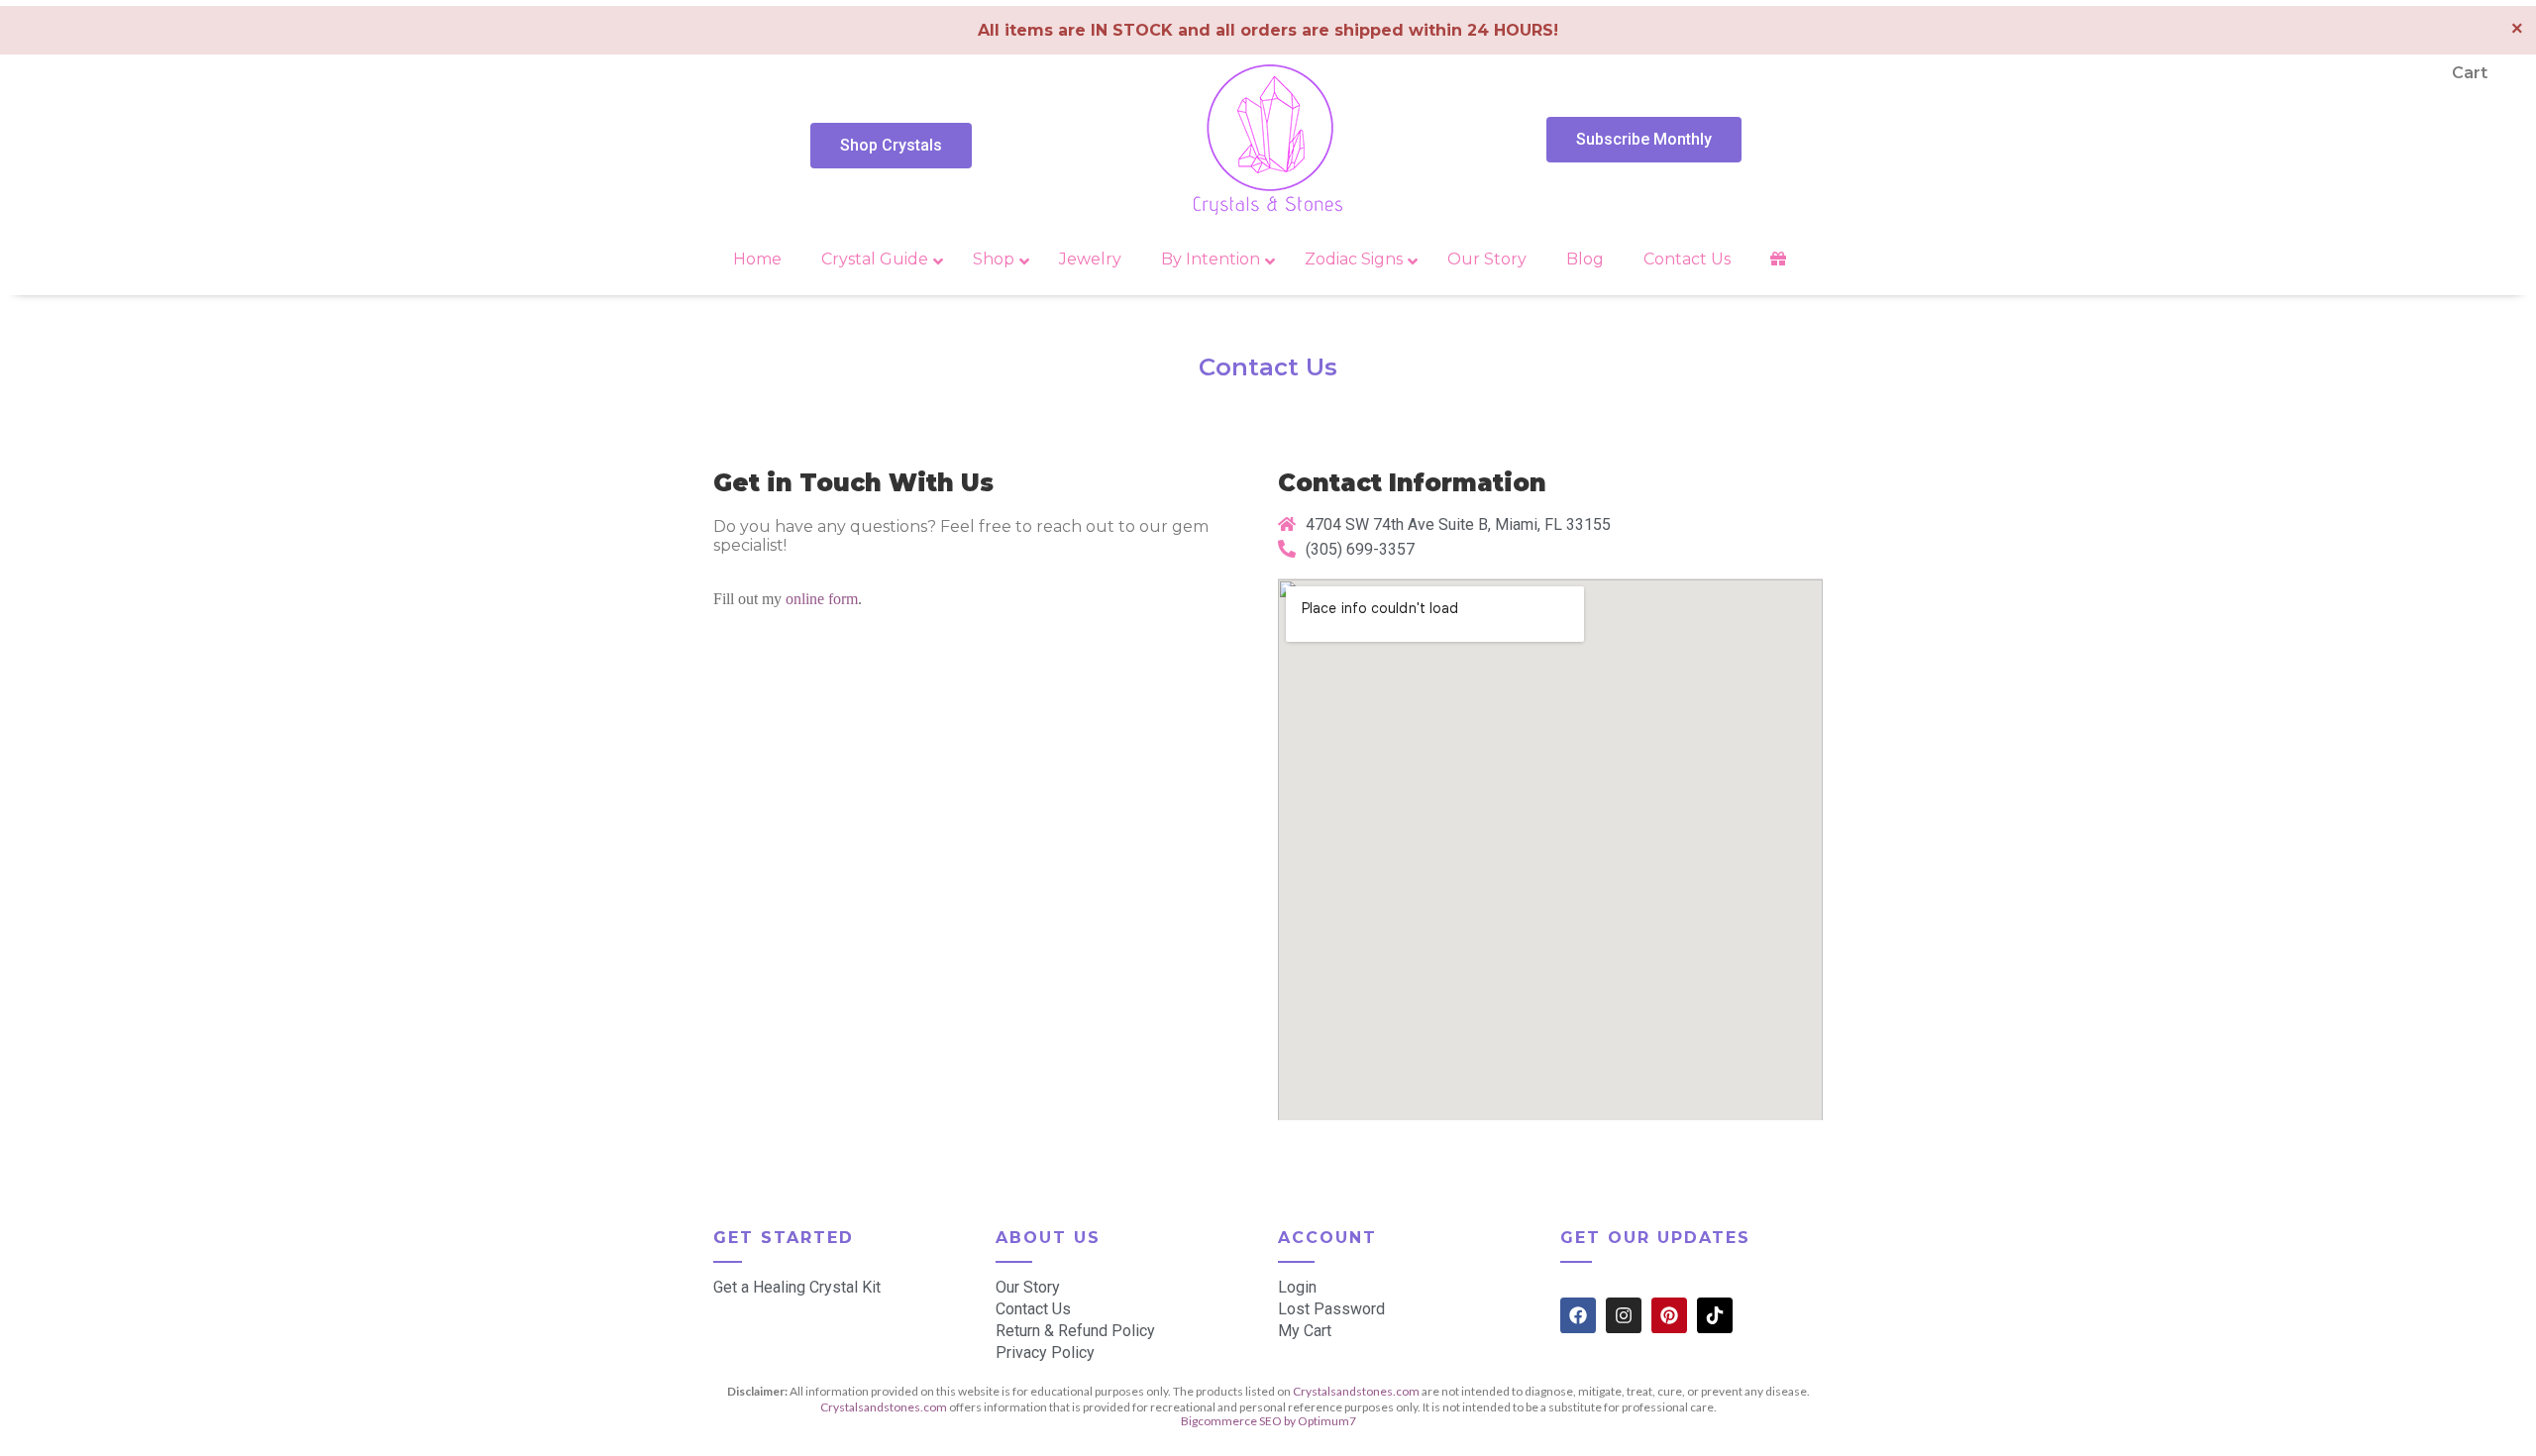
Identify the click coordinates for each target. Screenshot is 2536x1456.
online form (822, 599)
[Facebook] (1578, 1315)
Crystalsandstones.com (1356, 1391)
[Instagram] (1624, 1315)
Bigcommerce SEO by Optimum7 (1268, 1421)
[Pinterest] (1669, 1315)
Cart (2470, 73)
